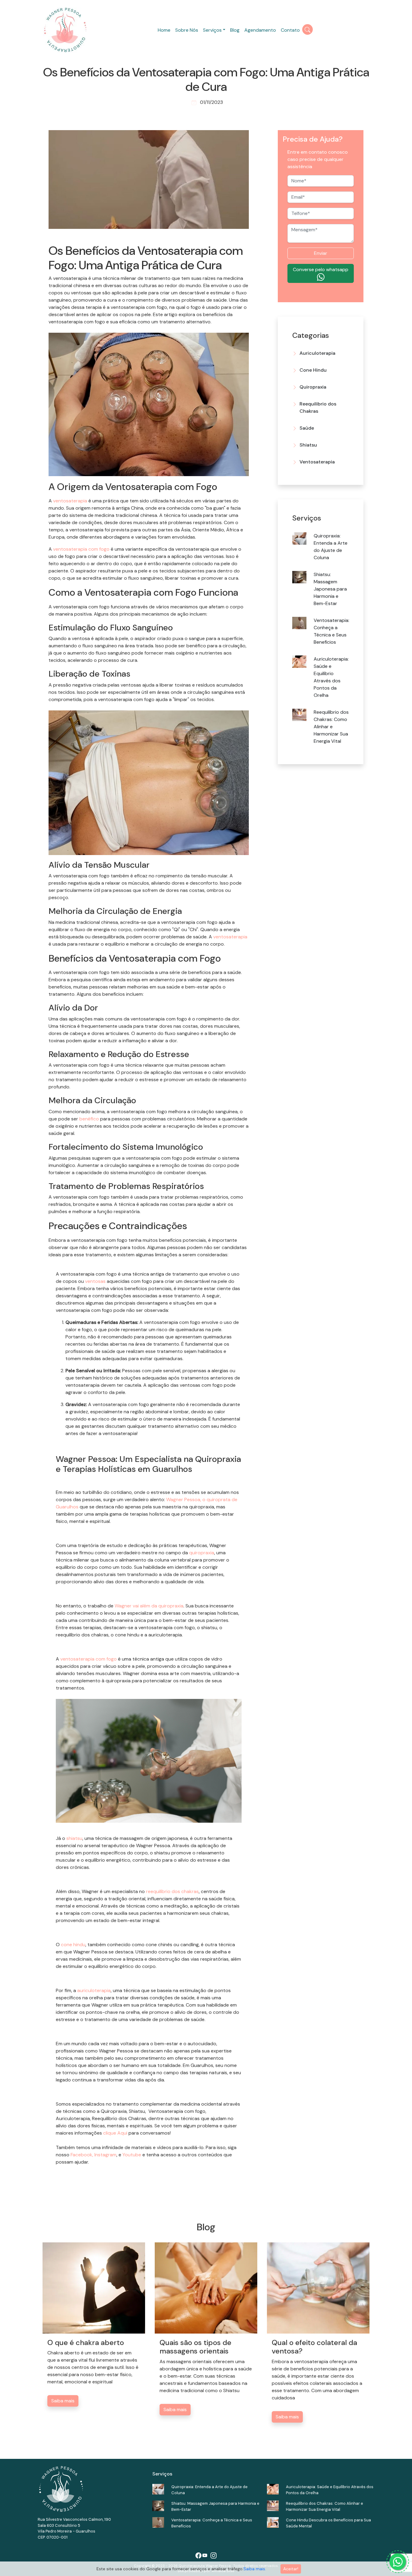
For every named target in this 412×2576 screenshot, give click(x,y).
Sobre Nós (187, 30)
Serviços (212, 30)
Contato (290, 30)
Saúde (307, 428)
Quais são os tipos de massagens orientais (195, 2347)
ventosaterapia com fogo (81, 549)
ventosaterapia (70, 501)
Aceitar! (291, 2569)
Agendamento (260, 30)
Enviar (321, 253)
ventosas (95, 1281)
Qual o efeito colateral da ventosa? (314, 2347)
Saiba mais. (255, 2569)
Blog (235, 30)
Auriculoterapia (317, 353)
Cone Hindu (313, 370)
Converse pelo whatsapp (321, 269)
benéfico (89, 1119)
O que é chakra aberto (86, 2342)
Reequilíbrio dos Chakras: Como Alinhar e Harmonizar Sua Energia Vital (331, 727)
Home (164, 30)
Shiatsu (308, 445)
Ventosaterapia (317, 462)
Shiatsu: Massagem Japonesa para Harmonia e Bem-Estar (330, 589)
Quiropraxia (313, 387)
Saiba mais (63, 2401)
